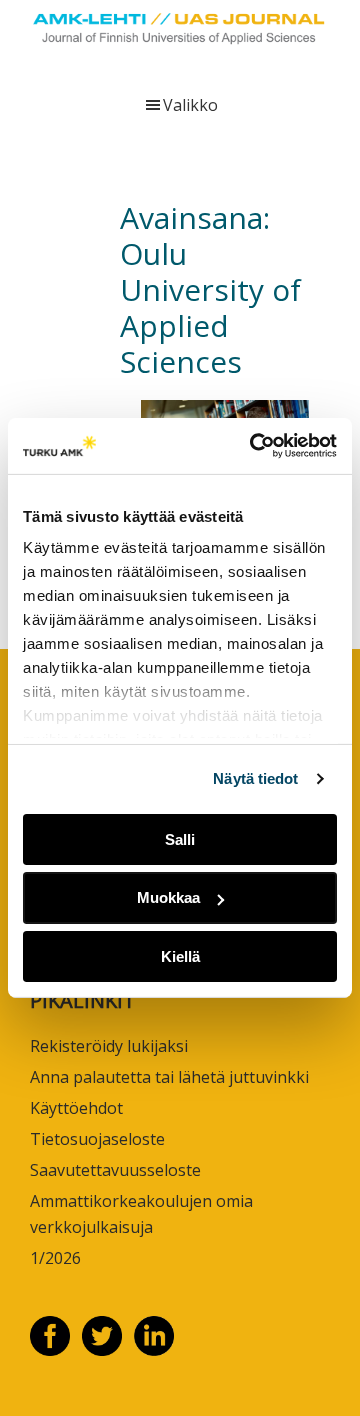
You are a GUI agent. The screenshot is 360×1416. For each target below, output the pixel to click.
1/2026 (55, 1258)
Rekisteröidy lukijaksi (109, 1046)
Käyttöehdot (76, 1108)
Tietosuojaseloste (97, 1139)
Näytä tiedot (255, 778)
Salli (180, 838)
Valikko (190, 105)
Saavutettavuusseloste (115, 1170)
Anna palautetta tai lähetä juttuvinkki (169, 1077)
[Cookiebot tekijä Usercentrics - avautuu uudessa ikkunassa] (254, 446)
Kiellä (180, 956)
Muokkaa (168, 897)
